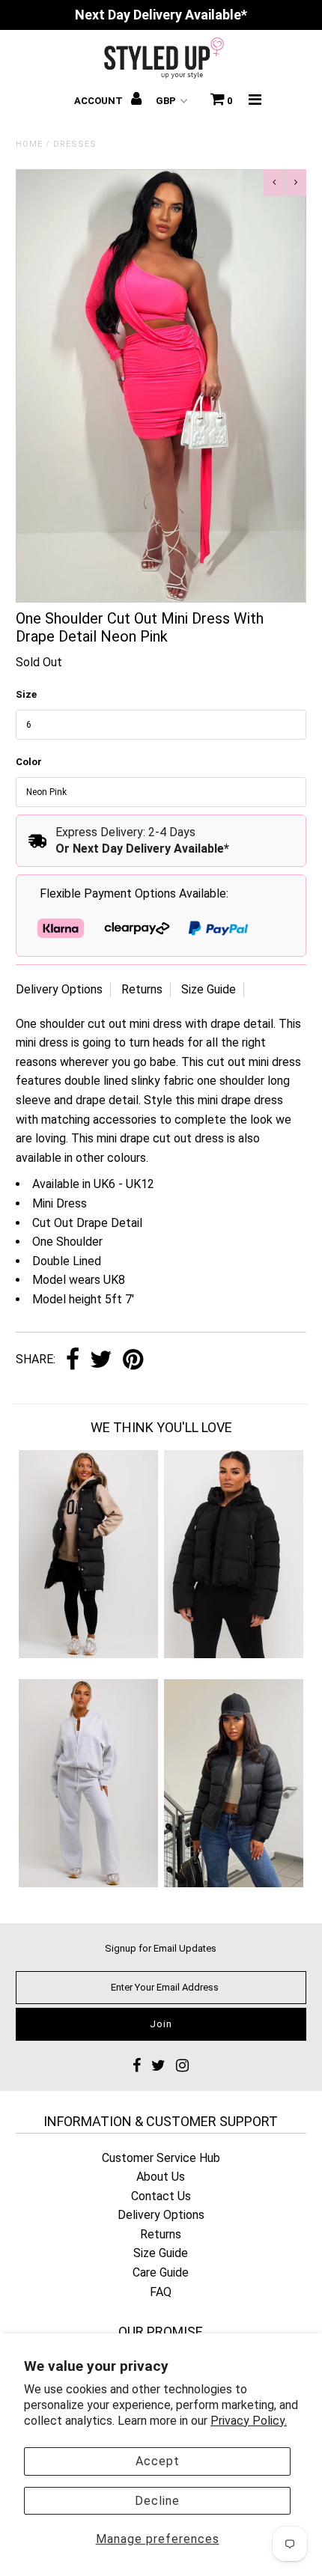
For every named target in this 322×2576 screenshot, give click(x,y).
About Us (161, 2177)
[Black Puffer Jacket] (234, 1883)
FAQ (161, 2292)
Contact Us (161, 2196)
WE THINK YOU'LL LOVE (161, 1427)
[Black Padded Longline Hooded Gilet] (88, 1654)
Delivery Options (59, 989)
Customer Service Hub (161, 2158)
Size (26, 694)
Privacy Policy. (249, 2421)
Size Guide (209, 989)
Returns (142, 989)
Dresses (75, 144)
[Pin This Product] (133, 1361)
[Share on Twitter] (101, 1361)
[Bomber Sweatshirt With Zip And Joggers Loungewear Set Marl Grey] (88, 1883)
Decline (157, 2501)
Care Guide (161, 2272)
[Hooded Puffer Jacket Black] (234, 1654)
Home (29, 144)
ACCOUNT (100, 101)
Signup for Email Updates (161, 1948)
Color (29, 762)
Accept (158, 2461)
